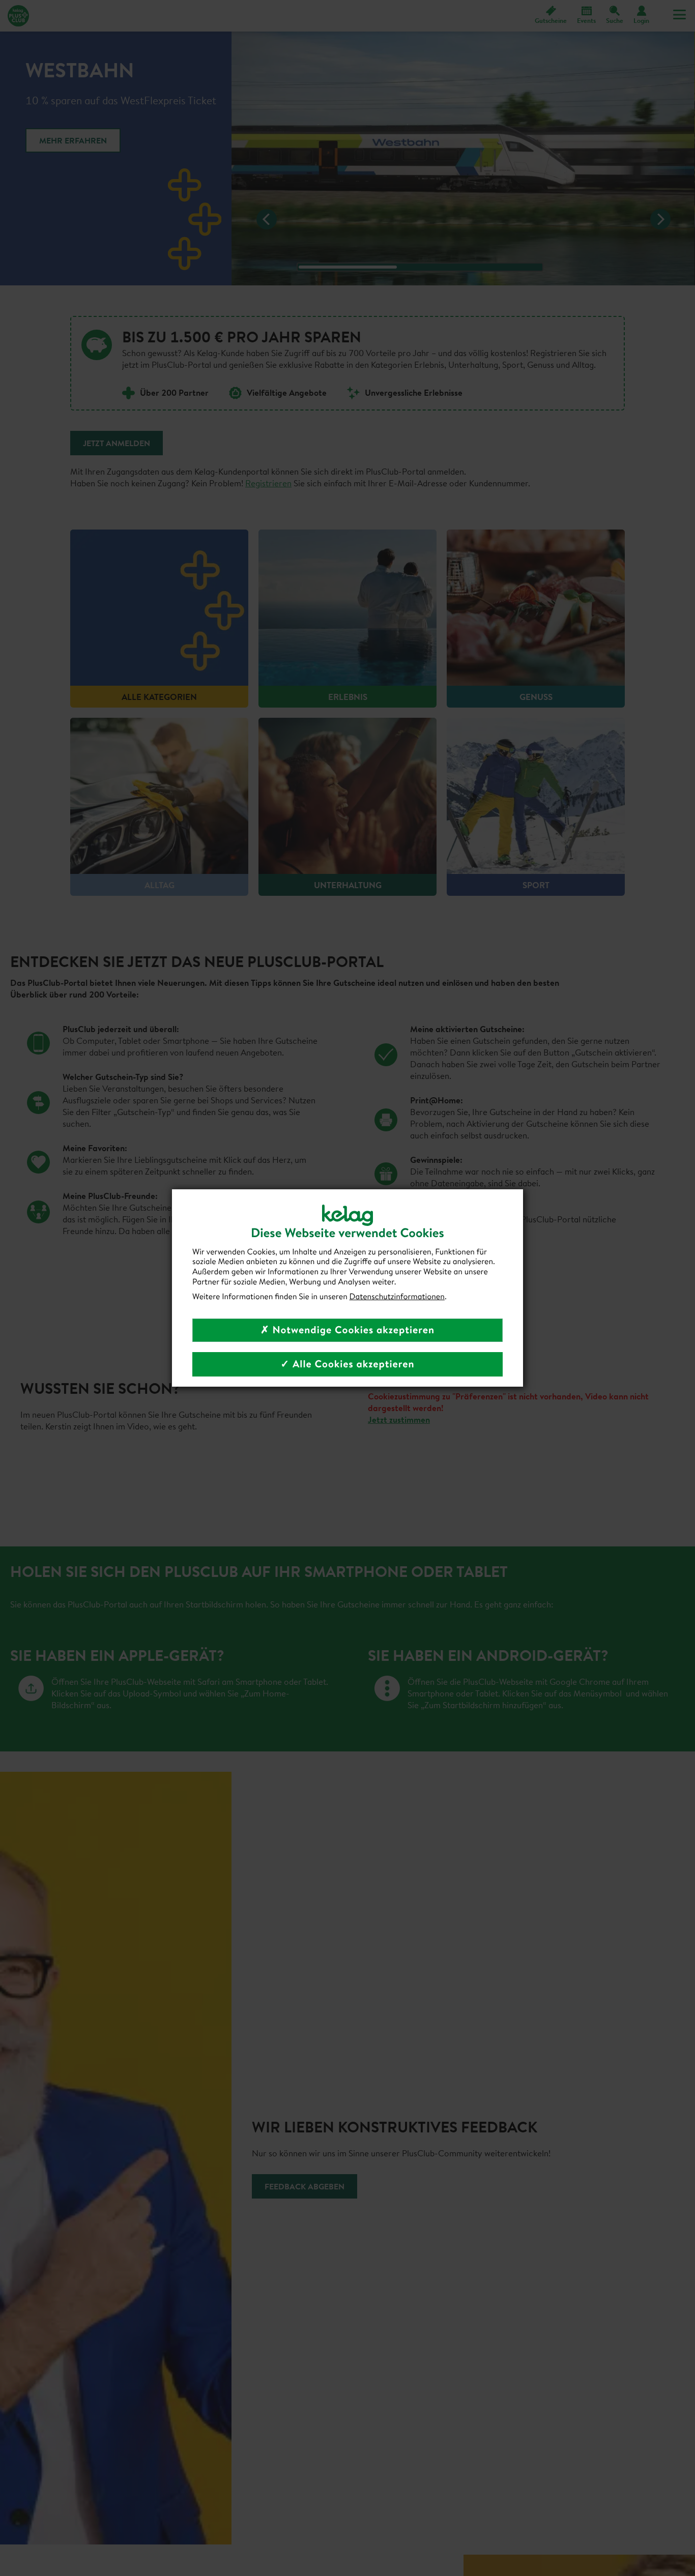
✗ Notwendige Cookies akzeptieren (347, 1330)
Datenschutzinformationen (397, 1297)
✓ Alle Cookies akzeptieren (347, 1364)
